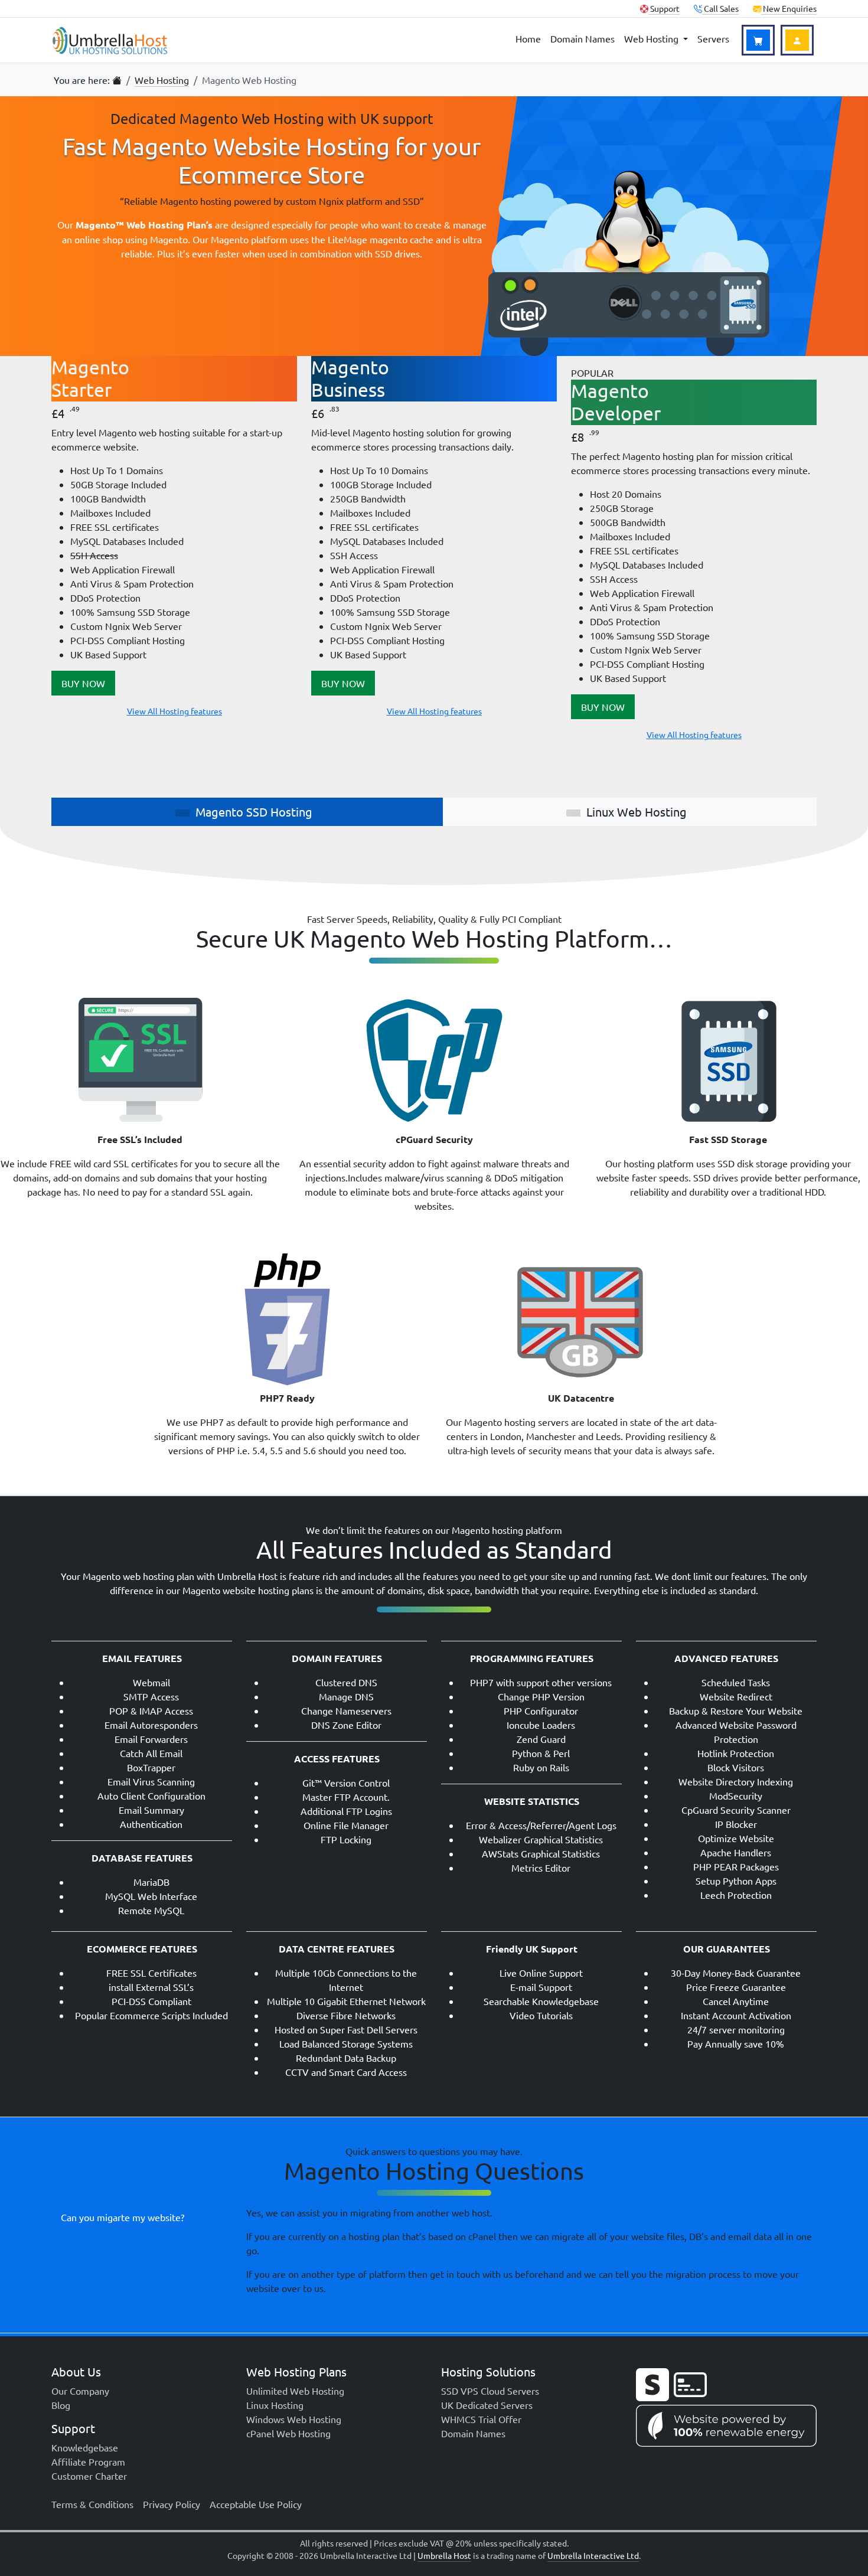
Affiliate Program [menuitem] (88, 2461)
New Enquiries (789, 8)
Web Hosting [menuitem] (652, 38)
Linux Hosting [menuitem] (275, 2405)
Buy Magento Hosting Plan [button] (83, 683)
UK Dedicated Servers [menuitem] (487, 2405)
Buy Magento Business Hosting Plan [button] (343, 683)
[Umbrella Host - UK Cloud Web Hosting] (110, 40)
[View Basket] (758, 40)
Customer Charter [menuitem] (89, 2476)
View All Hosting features (174, 711)
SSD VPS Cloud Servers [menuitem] (490, 2391)
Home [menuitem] (528, 38)
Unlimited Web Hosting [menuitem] (295, 2391)
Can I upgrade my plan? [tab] (109, 2264)
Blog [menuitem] (61, 2405)
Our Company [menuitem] (80, 2391)
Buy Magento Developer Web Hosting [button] (603, 707)
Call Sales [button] (720, 8)
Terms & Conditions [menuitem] (92, 2504)
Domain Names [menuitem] (583, 38)
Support (664, 8)
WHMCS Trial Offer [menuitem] (481, 2419)
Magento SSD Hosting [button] (254, 812)
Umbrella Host (444, 2555)
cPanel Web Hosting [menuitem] (288, 2433)
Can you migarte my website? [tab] (123, 2217)
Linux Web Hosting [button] (637, 812)
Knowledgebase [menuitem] (85, 2447)
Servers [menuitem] (713, 38)
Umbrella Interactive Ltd (593, 2555)
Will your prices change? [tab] (111, 2241)
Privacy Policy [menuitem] (172, 2504)
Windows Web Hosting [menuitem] (294, 2419)
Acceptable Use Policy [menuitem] (256, 2504)
